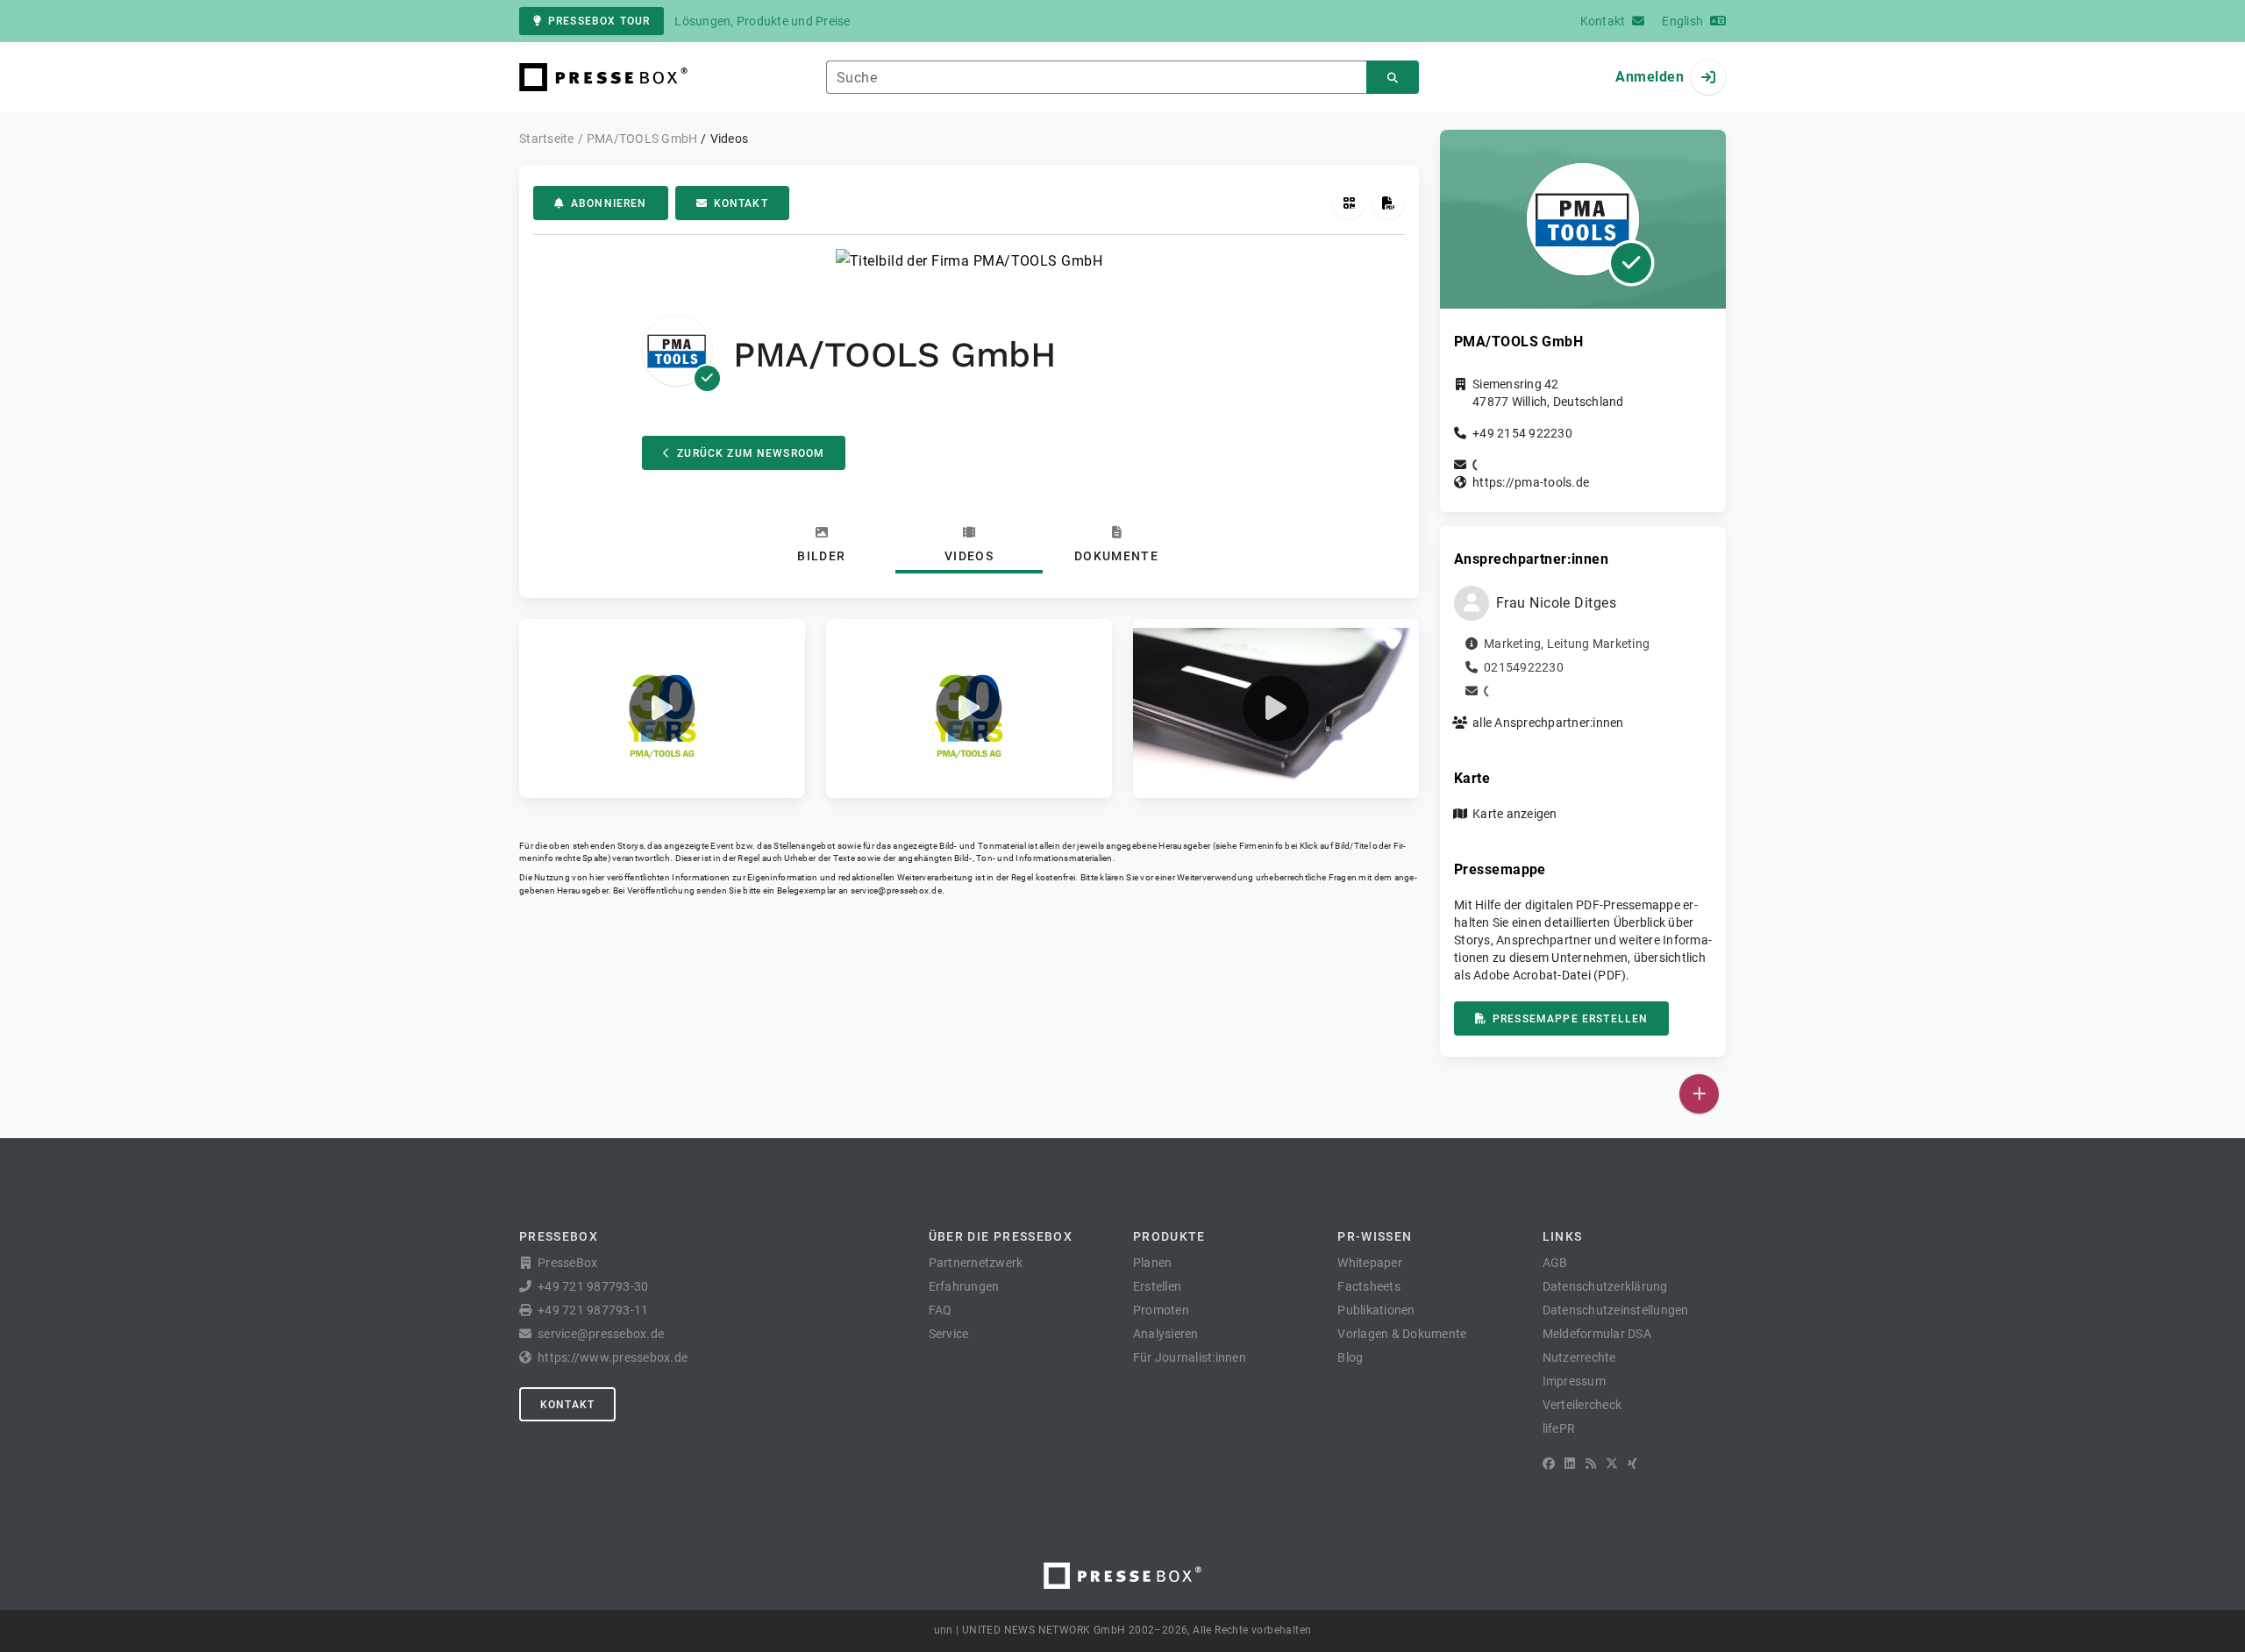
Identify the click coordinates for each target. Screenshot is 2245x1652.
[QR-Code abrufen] (1349, 203)
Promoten (1161, 1310)
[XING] (1632, 1463)
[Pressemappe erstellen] (1389, 203)
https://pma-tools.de (1531, 482)
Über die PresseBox (1001, 1236)
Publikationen (1376, 1310)
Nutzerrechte (1579, 1357)
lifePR (1559, 1428)
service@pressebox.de (896, 890)
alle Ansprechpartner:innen (1548, 723)
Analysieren (1166, 1334)
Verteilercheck (1582, 1405)
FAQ (941, 1310)
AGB (1555, 1263)
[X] (1612, 1463)
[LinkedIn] (1570, 1463)
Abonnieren (609, 203)
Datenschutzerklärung (1605, 1286)
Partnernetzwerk (976, 1263)
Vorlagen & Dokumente (1402, 1334)
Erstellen (1157, 1286)
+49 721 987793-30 (593, 1286)
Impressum (1574, 1381)
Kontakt (741, 203)
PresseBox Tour (599, 21)
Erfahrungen (964, 1286)
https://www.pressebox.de (613, 1357)
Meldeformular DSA (1597, 1334)
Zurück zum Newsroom (751, 453)
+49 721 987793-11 (593, 1310)
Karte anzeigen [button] (1515, 814)
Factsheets (1369, 1286)
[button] (662, 709)
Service (949, 1334)
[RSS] (1591, 1463)
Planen (1153, 1263)
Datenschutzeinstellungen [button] (1616, 1310)
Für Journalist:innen (1190, 1357)
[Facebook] (1549, 1463)
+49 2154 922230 (1522, 433)
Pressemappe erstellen (1570, 1019)
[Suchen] (1393, 78)
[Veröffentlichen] (1699, 1094)
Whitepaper (1370, 1263)
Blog (1350, 1357)
